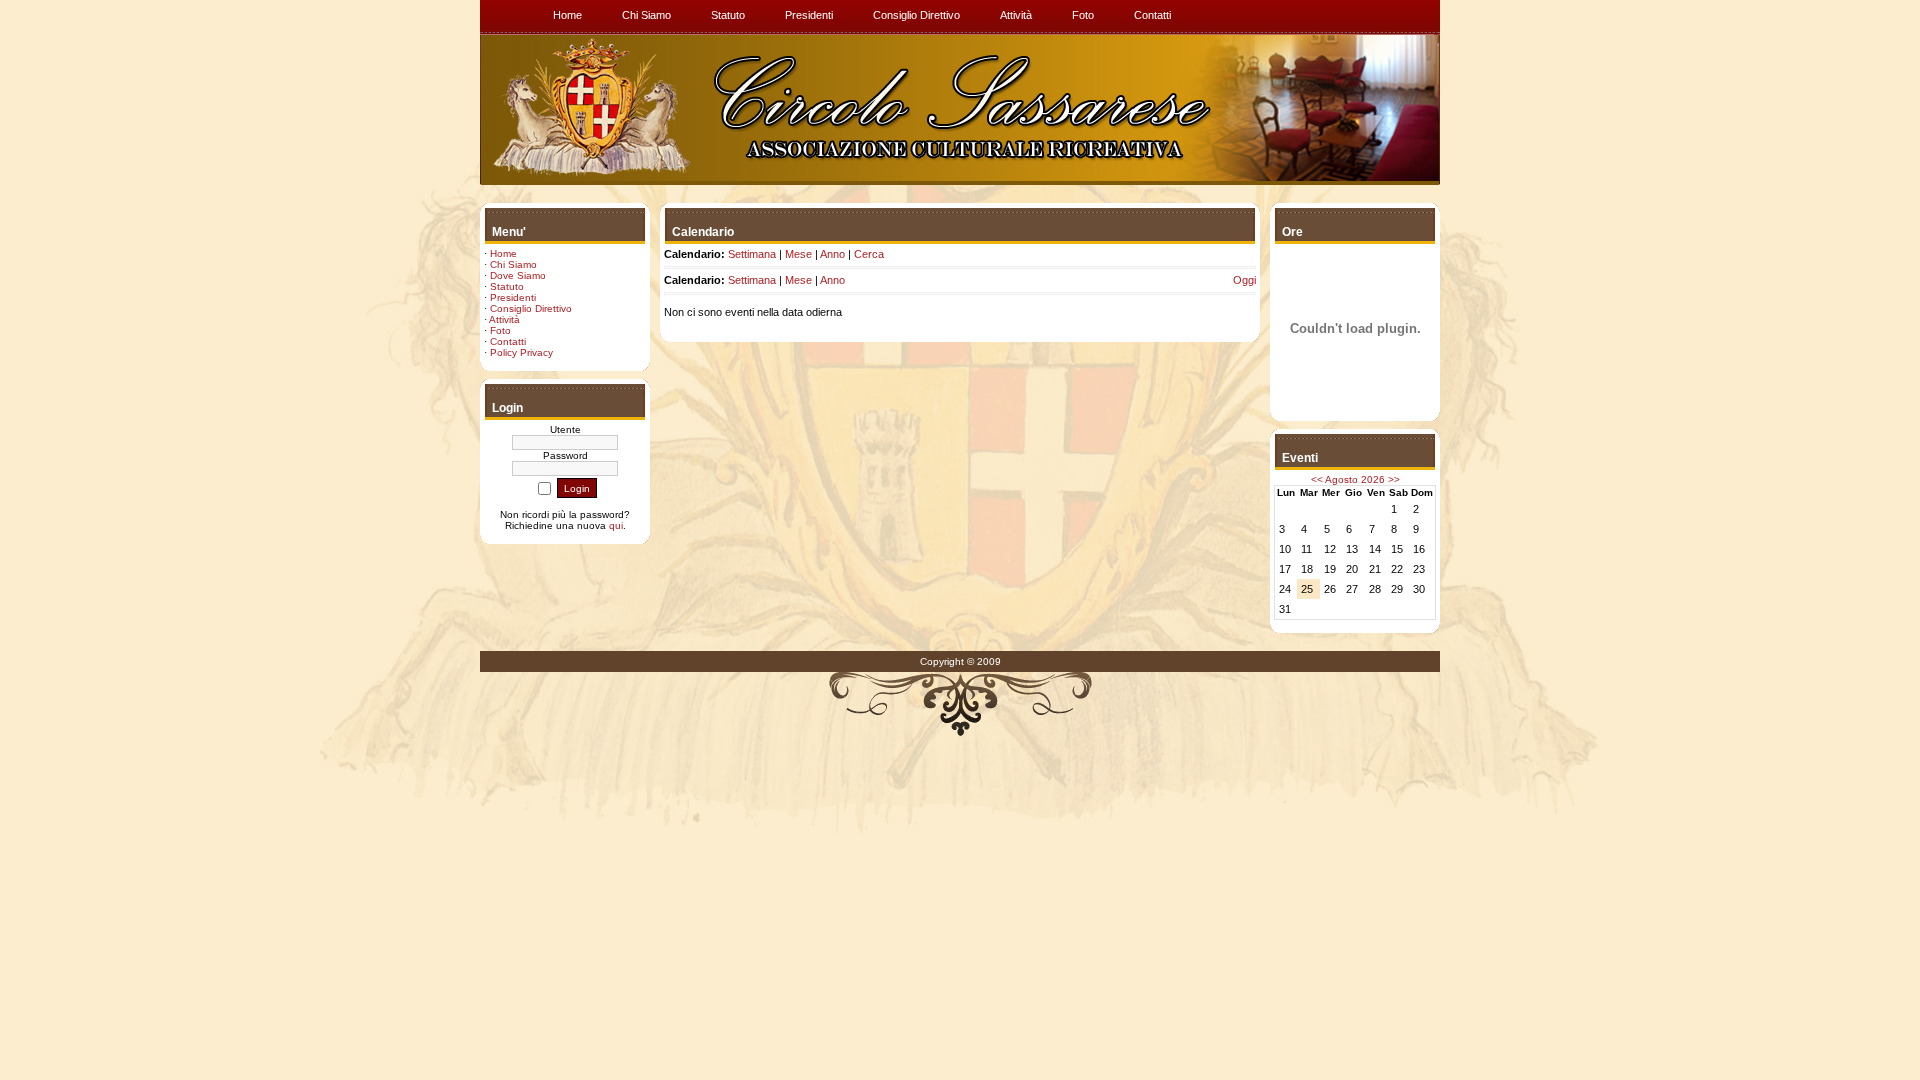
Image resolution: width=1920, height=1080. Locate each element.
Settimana (752, 254)
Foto (500, 330)
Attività (504, 319)
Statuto (507, 286)
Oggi (1244, 280)
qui (616, 525)
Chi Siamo (513, 264)
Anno (832, 254)
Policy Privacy (521, 352)
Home (503, 253)
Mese (798, 254)
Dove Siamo (518, 275)
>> (1394, 479)
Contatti (508, 341)
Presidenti (513, 297)
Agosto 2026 (1355, 479)
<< (1317, 479)
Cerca (869, 254)
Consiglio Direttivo (531, 308)
